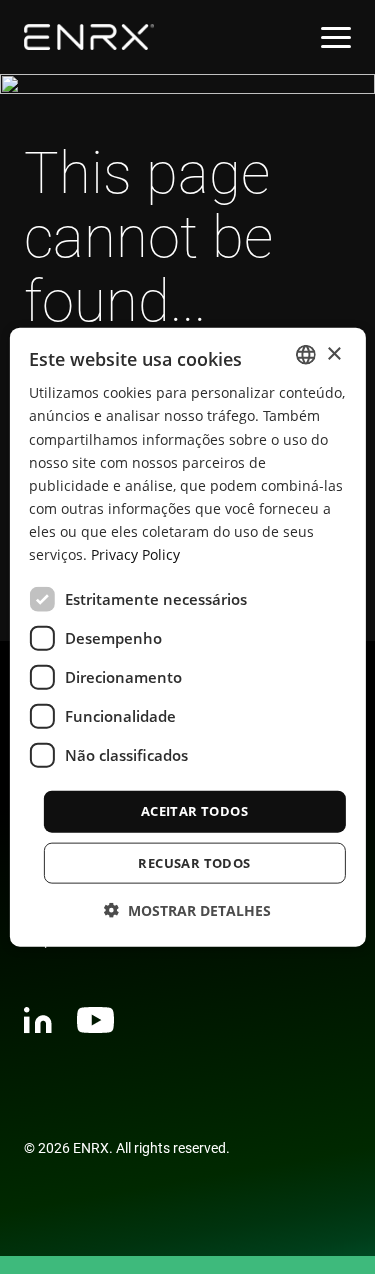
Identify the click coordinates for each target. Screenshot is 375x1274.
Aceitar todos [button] (194, 811)
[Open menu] (336, 37)
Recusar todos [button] (194, 862)
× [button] (333, 353)
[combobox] (306, 355)
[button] (187, 909)
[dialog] (187, 637)
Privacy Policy (135, 554)
